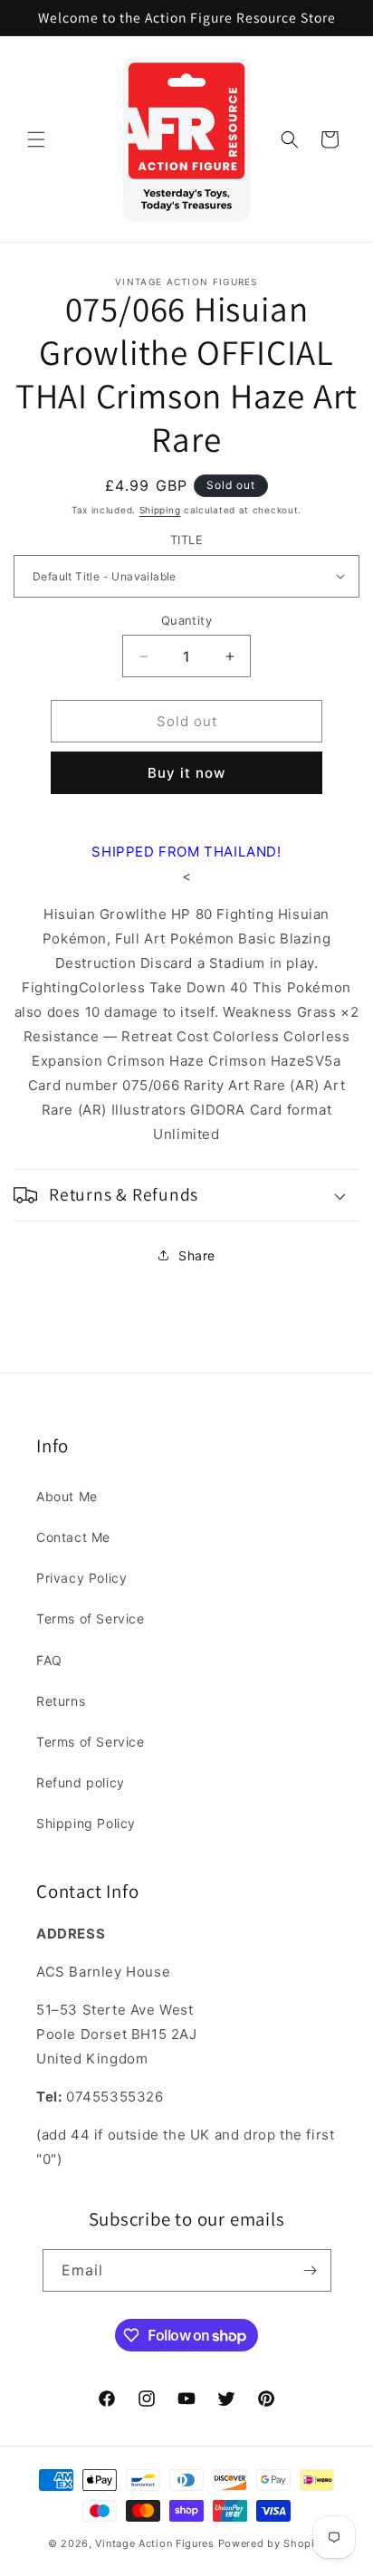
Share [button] (197, 1255)
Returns (61, 1701)
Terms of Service (91, 1618)
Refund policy (81, 1782)
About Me (67, 1496)
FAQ (49, 1660)
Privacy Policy (81, 1578)
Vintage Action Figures (154, 2543)
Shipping (160, 510)
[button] (36, 139)
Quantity (186, 620)
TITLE (186, 540)
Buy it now (186, 773)
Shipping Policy (86, 1823)
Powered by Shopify (272, 2543)
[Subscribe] (311, 2270)
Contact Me (73, 1537)
